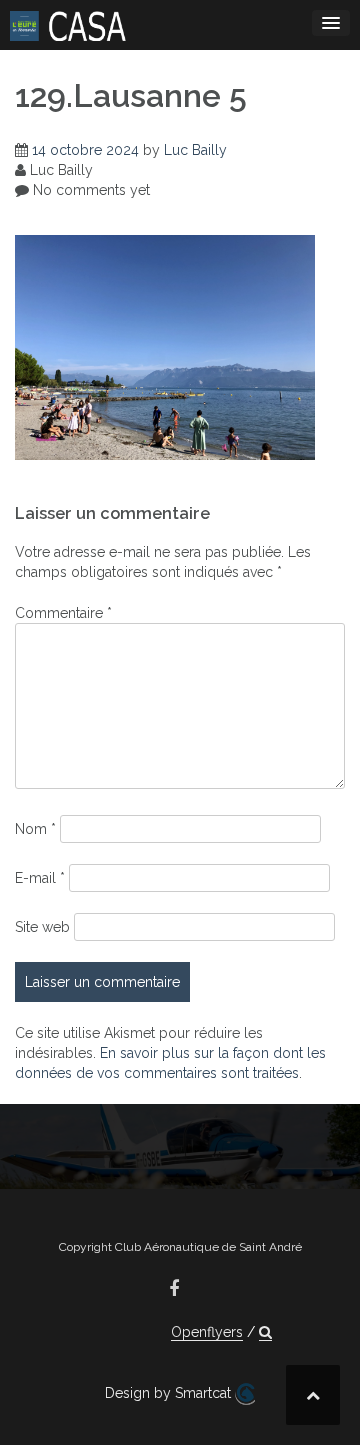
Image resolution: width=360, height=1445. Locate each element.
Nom (35, 829)
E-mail (40, 878)
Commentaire (63, 613)
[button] (265, 1332)
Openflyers (207, 1332)
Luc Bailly (195, 150)
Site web (42, 927)
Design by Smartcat (170, 1393)
